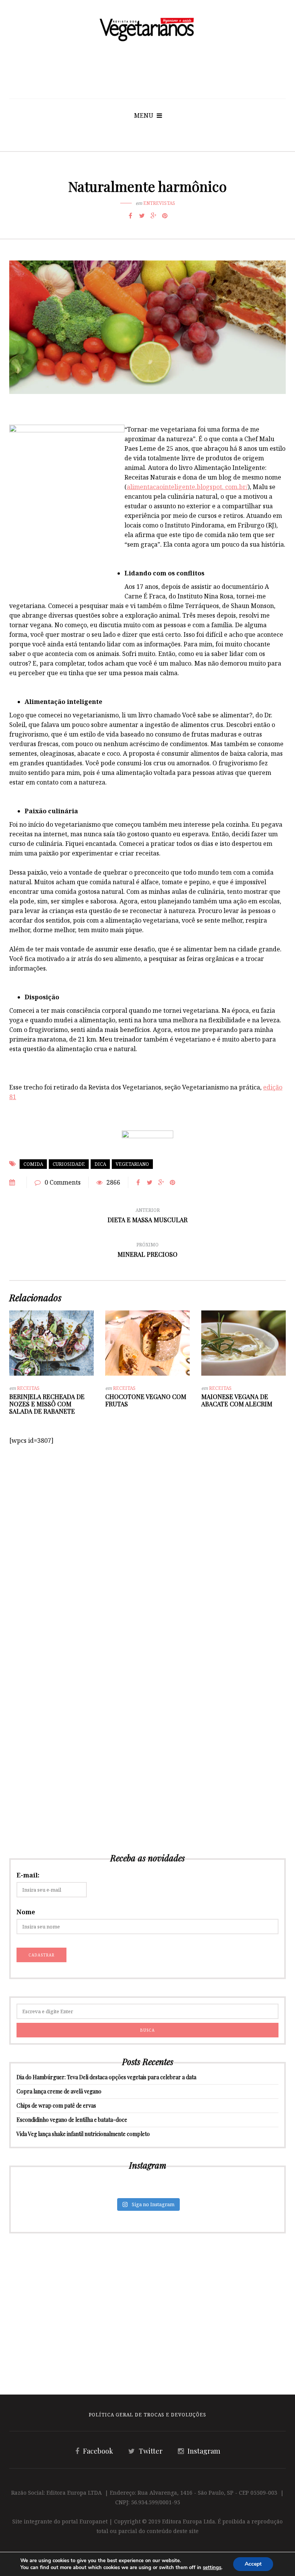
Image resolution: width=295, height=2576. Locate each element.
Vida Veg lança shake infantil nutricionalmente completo (83, 2134)
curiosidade (69, 1164)
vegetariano (132, 1164)
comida (33, 1164)
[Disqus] (147, 1541)
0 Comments (63, 1182)
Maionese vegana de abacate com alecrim (237, 1400)
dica (100, 1164)
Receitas (28, 1388)
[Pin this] (165, 216)
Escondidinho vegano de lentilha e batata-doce (72, 2120)
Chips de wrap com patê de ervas (56, 2105)
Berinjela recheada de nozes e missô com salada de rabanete (47, 1404)
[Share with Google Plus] (153, 216)
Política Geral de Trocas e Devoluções (147, 2415)
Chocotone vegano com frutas (146, 1400)
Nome (26, 1912)
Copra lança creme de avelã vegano (59, 2091)
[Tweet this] (142, 216)
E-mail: (28, 1875)
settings (212, 2568)
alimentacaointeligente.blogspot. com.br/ (187, 487)
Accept (253, 2564)
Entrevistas (159, 203)
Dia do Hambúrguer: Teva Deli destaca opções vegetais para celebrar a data (106, 2077)
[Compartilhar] (130, 216)
